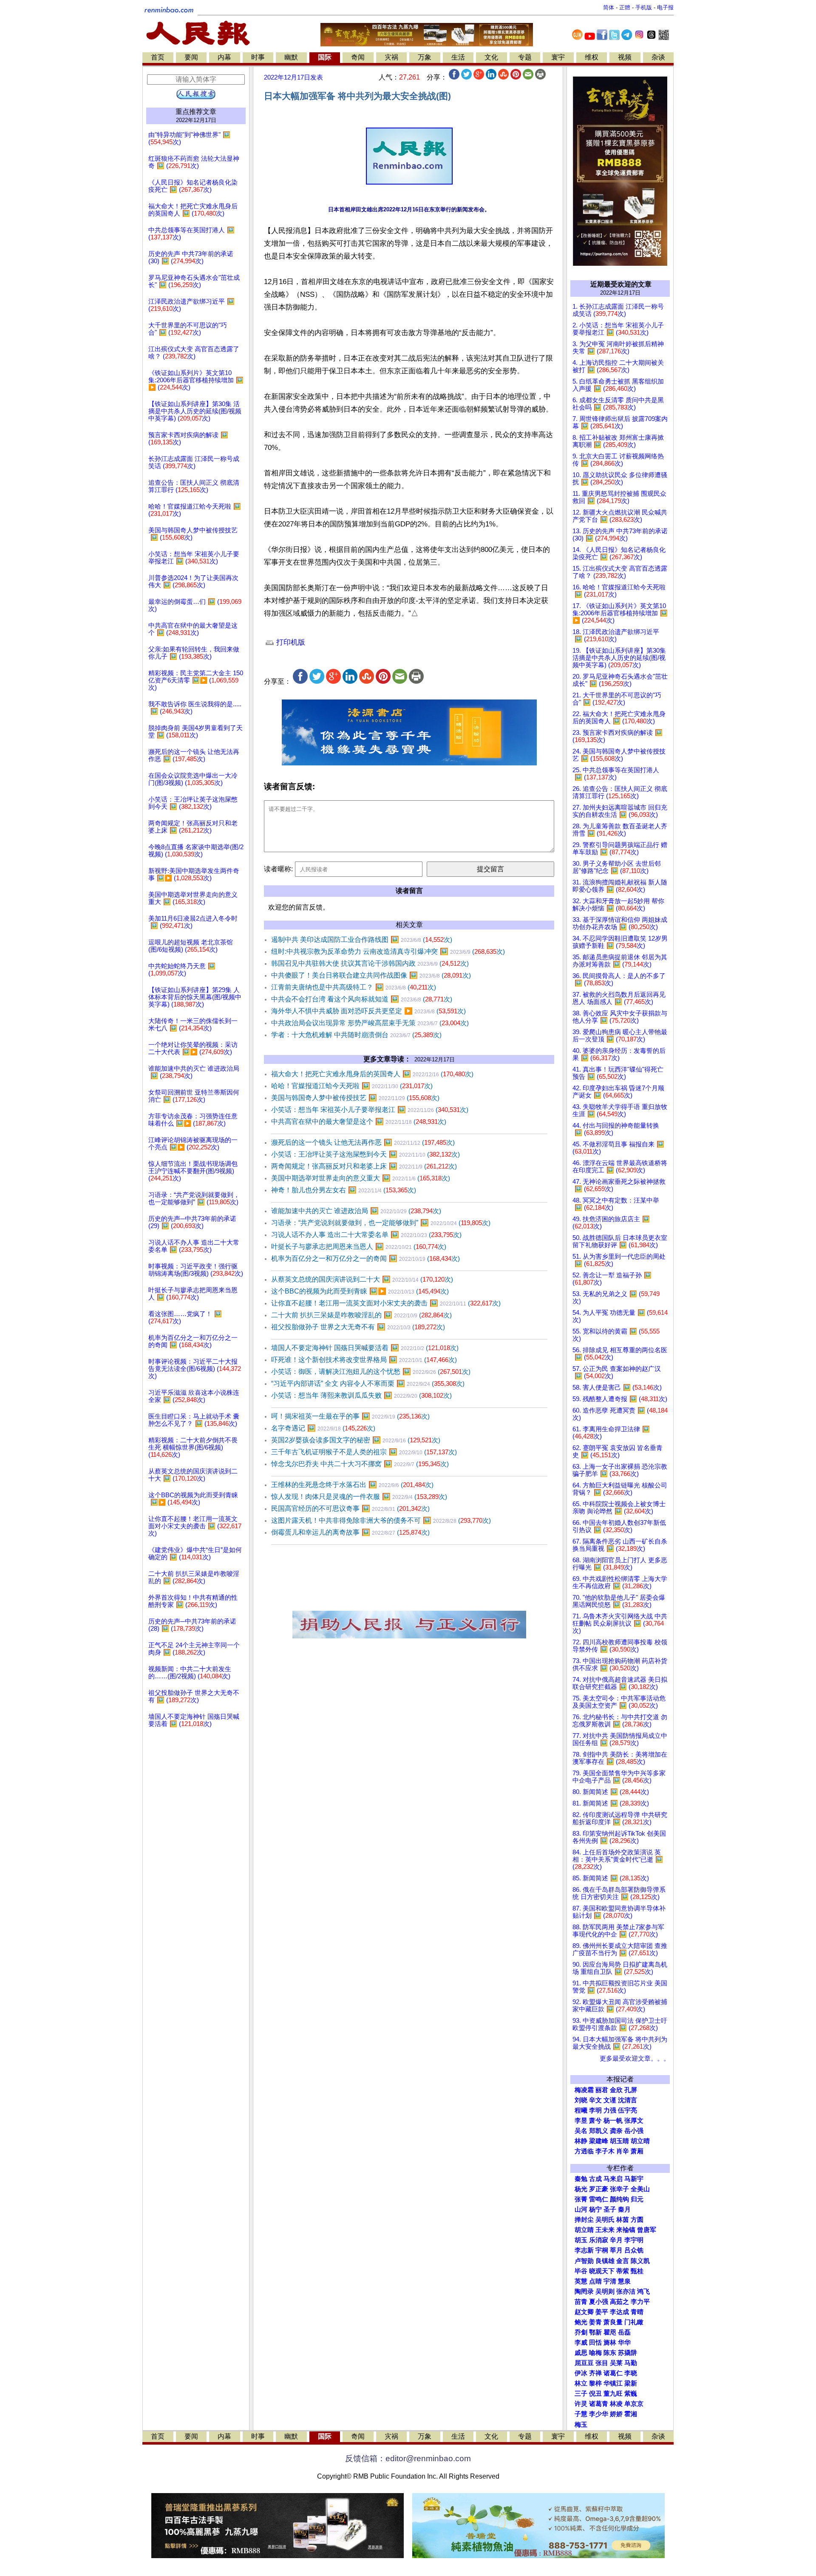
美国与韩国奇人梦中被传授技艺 (355, 1098)
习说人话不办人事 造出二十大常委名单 (366, 1235)
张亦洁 (626, 2292)
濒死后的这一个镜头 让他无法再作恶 (363, 1142)
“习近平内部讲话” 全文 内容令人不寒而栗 (368, 1383)
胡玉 (581, 2240)
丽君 (602, 2090)
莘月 (616, 2250)
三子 (581, 2394)
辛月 (616, 2240)
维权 (592, 57)
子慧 (581, 2414)
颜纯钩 (619, 2199)
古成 (595, 2179)
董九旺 (613, 2394)
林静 (581, 2141)
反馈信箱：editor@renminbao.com (408, 2458)
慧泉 (624, 2281)
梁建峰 (599, 2141)
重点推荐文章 (196, 112)
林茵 (623, 2220)
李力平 (640, 2302)
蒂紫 (623, 2271)
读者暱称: (278, 869)
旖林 (610, 2343)
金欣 (616, 2090)
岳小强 (634, 2131)
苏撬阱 (628, 2353)
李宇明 (634, 2240)
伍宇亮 (628, 2110)
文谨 (610, 2100)
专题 (525, 57)
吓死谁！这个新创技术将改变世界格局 (364, 1360)
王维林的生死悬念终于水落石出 (352, 1485)
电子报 (665, 7)
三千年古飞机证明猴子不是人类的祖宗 (364, 1452)
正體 (625, 7)
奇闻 (358, 57)
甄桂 (637, 2271)
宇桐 (602, 2250)
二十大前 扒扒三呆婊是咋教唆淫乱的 (361, 1315)
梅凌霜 (584, 2090)
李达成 (619, 2312)
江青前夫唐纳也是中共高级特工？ (354, 987)
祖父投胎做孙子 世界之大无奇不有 (358, 1327)
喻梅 (595, 2353)
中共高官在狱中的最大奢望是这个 (359, 1122)
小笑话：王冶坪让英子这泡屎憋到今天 (365, 1154)
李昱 (581, 2121)
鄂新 (595, 2332)
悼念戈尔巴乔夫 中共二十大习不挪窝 (360, 1464)
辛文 (595, 2100)
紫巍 (631, 2394)
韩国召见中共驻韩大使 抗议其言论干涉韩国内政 (370, 963)
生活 (458, 57)
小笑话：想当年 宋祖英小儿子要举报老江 (370, 1110)
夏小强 (599, 2302)
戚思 (581, 2353)
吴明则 (605, 2292)
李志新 (584, 2250)
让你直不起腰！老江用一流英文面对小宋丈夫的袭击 (386, 1303)
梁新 (631, 2383)
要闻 (191, 57)
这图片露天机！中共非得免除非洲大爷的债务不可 (381, 1520)
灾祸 (391, 57)
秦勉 (581, 2179)
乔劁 (581, 2332)
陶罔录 (584, 2292)
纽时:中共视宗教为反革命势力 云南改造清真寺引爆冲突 (388, 951)
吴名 (581, 2131)
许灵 (581, 2404)
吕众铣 (634, 2250)
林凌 (616, 2404)
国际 (325, 57)
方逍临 (584, 2151)
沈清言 (628, 2100)
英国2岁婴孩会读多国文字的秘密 (356, 1440)
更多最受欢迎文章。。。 (635, 2059)
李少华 (599, 2414)
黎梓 (595, 2383)
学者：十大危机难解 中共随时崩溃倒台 (356, 1035)
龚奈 (616, 2131)
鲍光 (581, 2322)
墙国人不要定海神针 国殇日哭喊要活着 (365, 1348)
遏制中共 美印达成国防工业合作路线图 (362, 940)
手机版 (644, 7)
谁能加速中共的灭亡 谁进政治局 (356, 1211)
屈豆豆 (584, 2363)
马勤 (631, 2363)
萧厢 (637, 2151)
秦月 (624, 2209)
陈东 (610, 2353)
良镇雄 (605, 2261)
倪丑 (595, 2394)
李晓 (631, 2373)
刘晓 (581, 2100)
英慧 (581, 2281)
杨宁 (595, 2209)
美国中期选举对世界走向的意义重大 (361, 1178)
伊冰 (581, 2373)
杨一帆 (613, 2121)
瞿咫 (610, 2332)
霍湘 (631, 2414)
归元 (637, 2199)
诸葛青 (599, 2404)
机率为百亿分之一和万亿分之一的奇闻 (365, 1258)
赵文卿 (584, 2312)
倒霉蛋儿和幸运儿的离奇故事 (350, 1532)
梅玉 (581, 2425)
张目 (602, 2363)
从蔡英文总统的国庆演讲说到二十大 (362, 1279)
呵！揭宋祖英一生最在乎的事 (350, 1416)
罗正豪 (599, 2189)
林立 (581, 2383)
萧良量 (613, 2322)
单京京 (634, 2404)
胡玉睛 (619, 2141)
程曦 (581, 2110)
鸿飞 (643, 2292)
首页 (158, 57)
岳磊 (624, 2332)
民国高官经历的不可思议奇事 (350, 1508)
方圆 (637, 2220)
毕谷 (581, 2271)
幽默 (291, 57)
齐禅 (595, 2373)
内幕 (224, 57)
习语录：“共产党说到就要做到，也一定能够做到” (381, 1223)
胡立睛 (584, 2230)
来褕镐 (626, 2230)
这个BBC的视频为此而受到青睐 (360, 1291)
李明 (595, 2110)
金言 (623, 2261)
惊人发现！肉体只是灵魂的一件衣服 (359, 1497)
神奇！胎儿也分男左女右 (344, 1190)
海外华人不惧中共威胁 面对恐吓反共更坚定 (368, 1011)
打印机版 (290, 642)
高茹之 (619, 2302)
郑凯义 (599, 2131)
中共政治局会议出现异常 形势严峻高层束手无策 (370, 1023)
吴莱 (616, 2363)
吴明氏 (605, 2220)
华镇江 (613, 2383)
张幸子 (619, 2189)
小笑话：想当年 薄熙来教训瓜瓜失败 (361, 1395)
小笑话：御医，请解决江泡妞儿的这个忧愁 (371, 1372)
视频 (625, 57)
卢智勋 (584, 2261)
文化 (491, 57)
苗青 (581, 2302)
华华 (624, 2343)
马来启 (613, 2179)
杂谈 (658, 57)
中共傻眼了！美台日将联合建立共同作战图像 (371, 975)
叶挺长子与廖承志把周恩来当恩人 (359, 1247)
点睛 (595, 2281)
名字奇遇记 (323, 1428)
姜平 (602, 2312)
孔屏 (631, 2090)
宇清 (610, 2281)
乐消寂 (599, 2240)
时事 (258, 57)
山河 (581, 2209)
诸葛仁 (613, 2373)
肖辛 (623, 2151)
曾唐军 (647, 2230)
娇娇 (616, 2414)
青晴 (637, 2312)
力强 (610, 2110)
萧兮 (595, 2121)
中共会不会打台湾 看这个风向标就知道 (362, 999)
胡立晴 (640, 2141)
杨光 (581, 2189)
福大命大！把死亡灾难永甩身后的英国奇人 (372, 1074)
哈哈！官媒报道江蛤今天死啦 (352, 1086)
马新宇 (634, 2179)
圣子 (610, 2209)
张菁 (581, 2199)
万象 (425, 57)
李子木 (605, 2151)
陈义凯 (640, 2261)
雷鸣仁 (599, 2199)
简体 (609, 7)
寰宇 (558, 57)
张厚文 (634, 2121)
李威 (581, 2343)
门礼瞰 (634, 2322)
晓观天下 (602, 2271)
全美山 (640, 2189)
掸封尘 (584, 2220)
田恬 (595, 2343)
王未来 (605, 2230)
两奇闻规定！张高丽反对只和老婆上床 (364, 1166)
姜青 (595, 2322)
